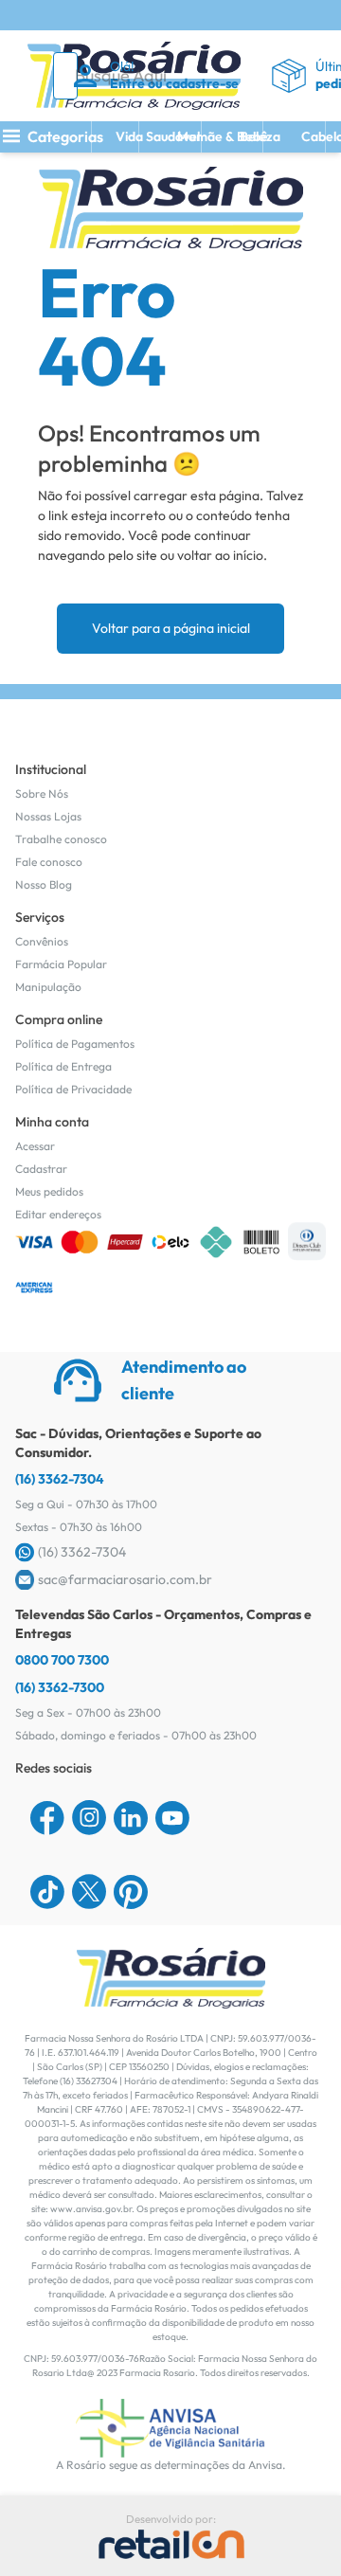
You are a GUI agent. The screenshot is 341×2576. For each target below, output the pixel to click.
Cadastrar (41, 1169)
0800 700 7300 (62, 1660)
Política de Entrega (63, 1066)
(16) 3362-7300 (60, 1687)
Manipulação (48, 987)
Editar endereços (58, 1214)
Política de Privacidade (73, 1089)
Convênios (42, 941)
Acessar (35, 1146)
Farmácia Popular (61, 964)
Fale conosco (49, 862)
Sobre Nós (42, 793)
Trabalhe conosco (61, 839)
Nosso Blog (44, 884)
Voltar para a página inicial (171, 628)
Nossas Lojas (48, 816)
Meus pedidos (49, 1191)
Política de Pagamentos (75, 1044)
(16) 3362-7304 (60, 1479)
